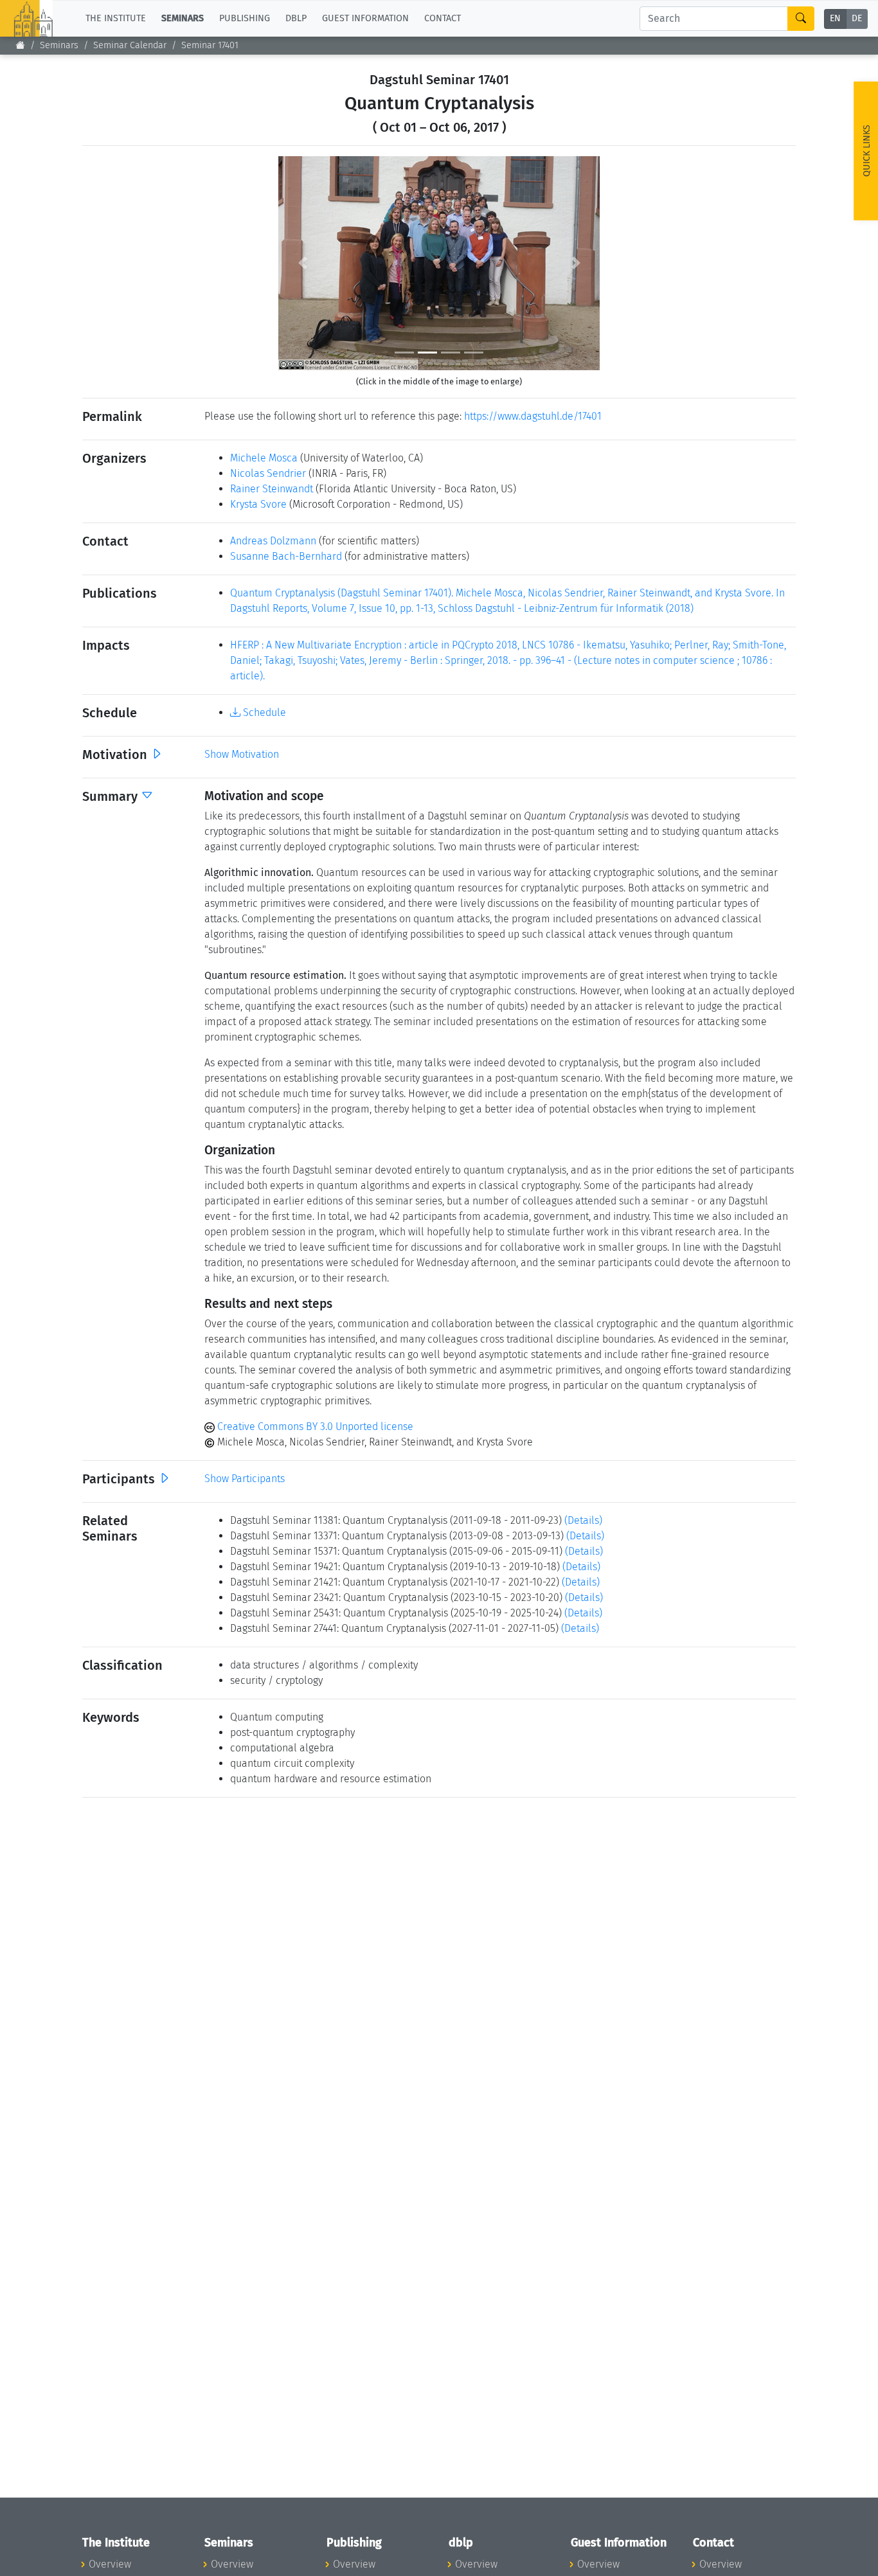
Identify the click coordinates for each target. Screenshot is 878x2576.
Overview (110, 2564)
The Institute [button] (116, 18)
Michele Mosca (264, 458)
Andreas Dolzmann (273, 541)
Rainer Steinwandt (272, 489)
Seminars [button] (183, 18)
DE (857, 19)
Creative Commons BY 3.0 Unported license (314, 1427)
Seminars (59, 45)
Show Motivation (242, 754)
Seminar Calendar (130, 45)
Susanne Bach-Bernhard (286, 556)
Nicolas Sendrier (268, 473)
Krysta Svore (258, 504)
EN (835, 19)
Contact (443, 18)
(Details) (583, 1520)
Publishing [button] (245, 18)
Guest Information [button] (365, 18)
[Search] (801, 19)
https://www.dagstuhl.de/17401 (533, 416)
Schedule (263, 712)
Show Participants (245, 1479)
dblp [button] (296, 18)
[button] (302, 263)
